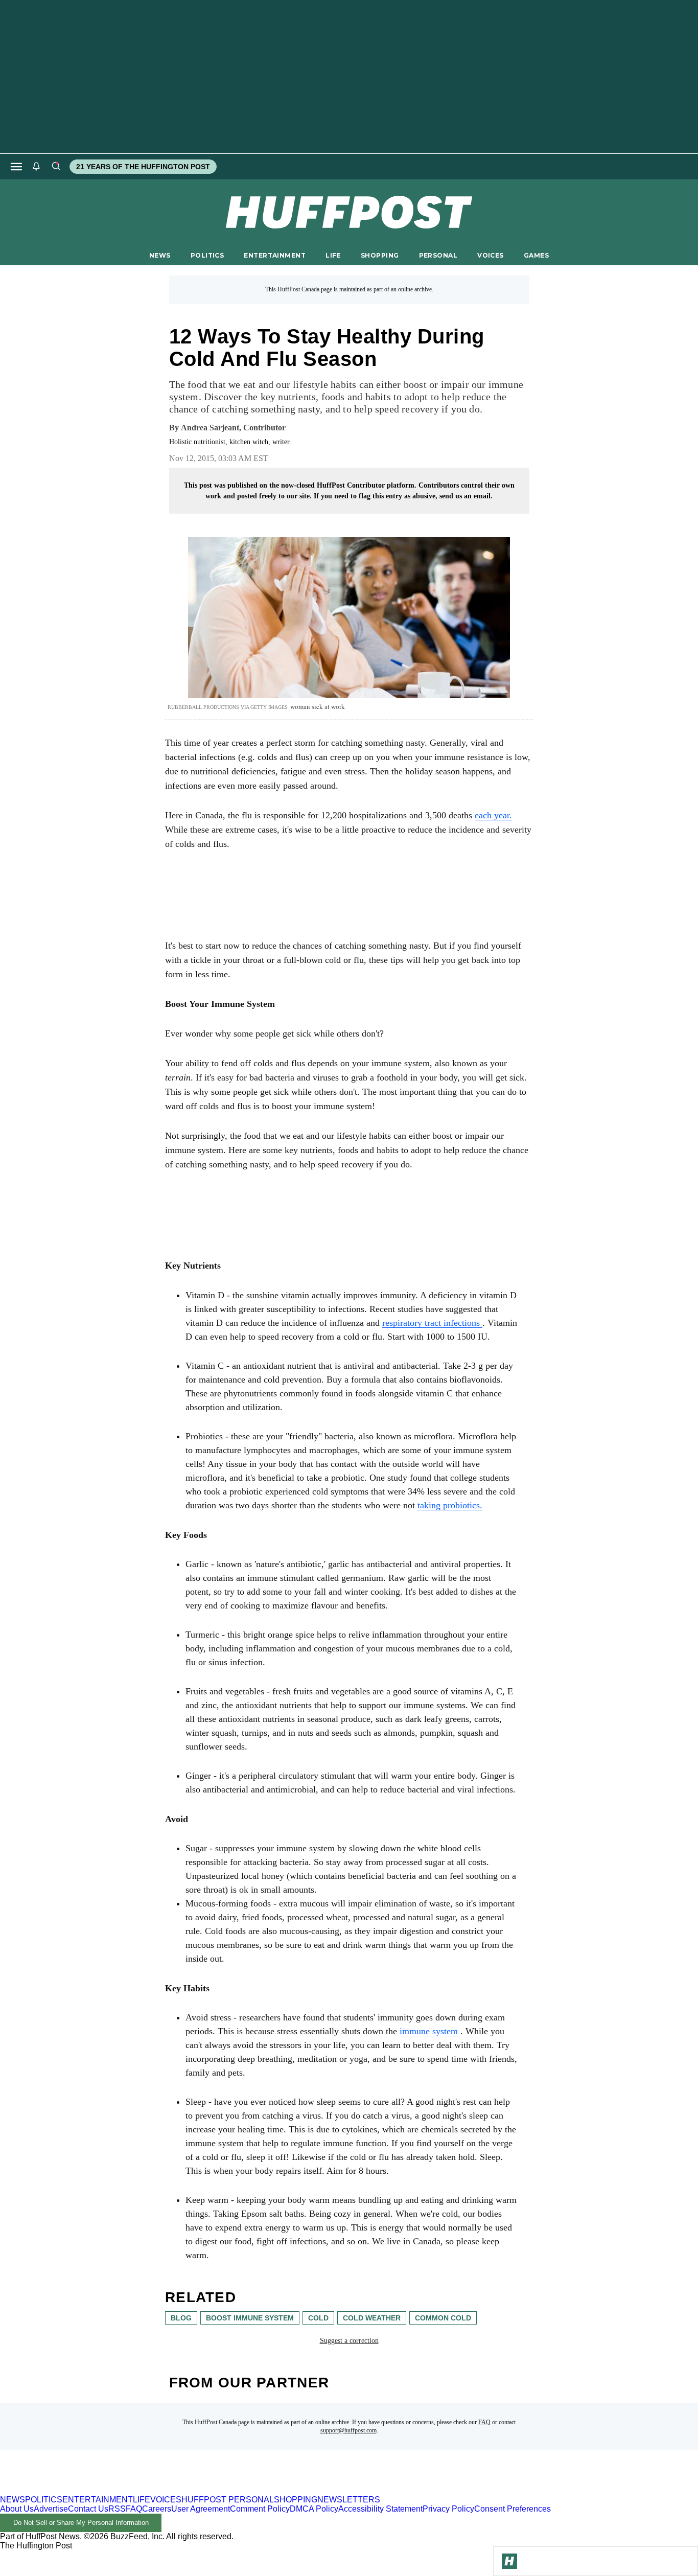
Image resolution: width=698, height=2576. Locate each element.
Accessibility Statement (380, 2509)
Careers (157, 2509)
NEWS (160, 255)
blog (181, 2318)
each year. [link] (493, 815)
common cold (443, 2318)
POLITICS (207, 255)
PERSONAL (438, 255)
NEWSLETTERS (349, 2500)
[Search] (56, 167)
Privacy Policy (448, 2509)
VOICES (491, 255)
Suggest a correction (349, 2341)
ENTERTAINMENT (275, 255)
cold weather (372, 2318)
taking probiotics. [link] (450, 1505)
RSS (117, 2509)
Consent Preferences (513, 2509)
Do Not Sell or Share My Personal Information (81, 2523)
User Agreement (201, 2509)
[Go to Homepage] (509, 2561)
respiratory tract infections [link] (432, 1323)
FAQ (484, 2422)
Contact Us (88, 2509)
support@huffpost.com (348, 2430)
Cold (318, 2318)
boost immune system (250, 2318)
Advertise (51, 2509)
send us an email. (466, 496)
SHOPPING (380, 255)
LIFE (333, 255)
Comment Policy (260, 2509)
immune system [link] (430, 2031)
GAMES (536, 255)
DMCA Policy (314, 2509)
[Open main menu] (16, 167)
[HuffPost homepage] (132, 2490)
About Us (17, 2509)
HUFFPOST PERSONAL (228, 2500)
